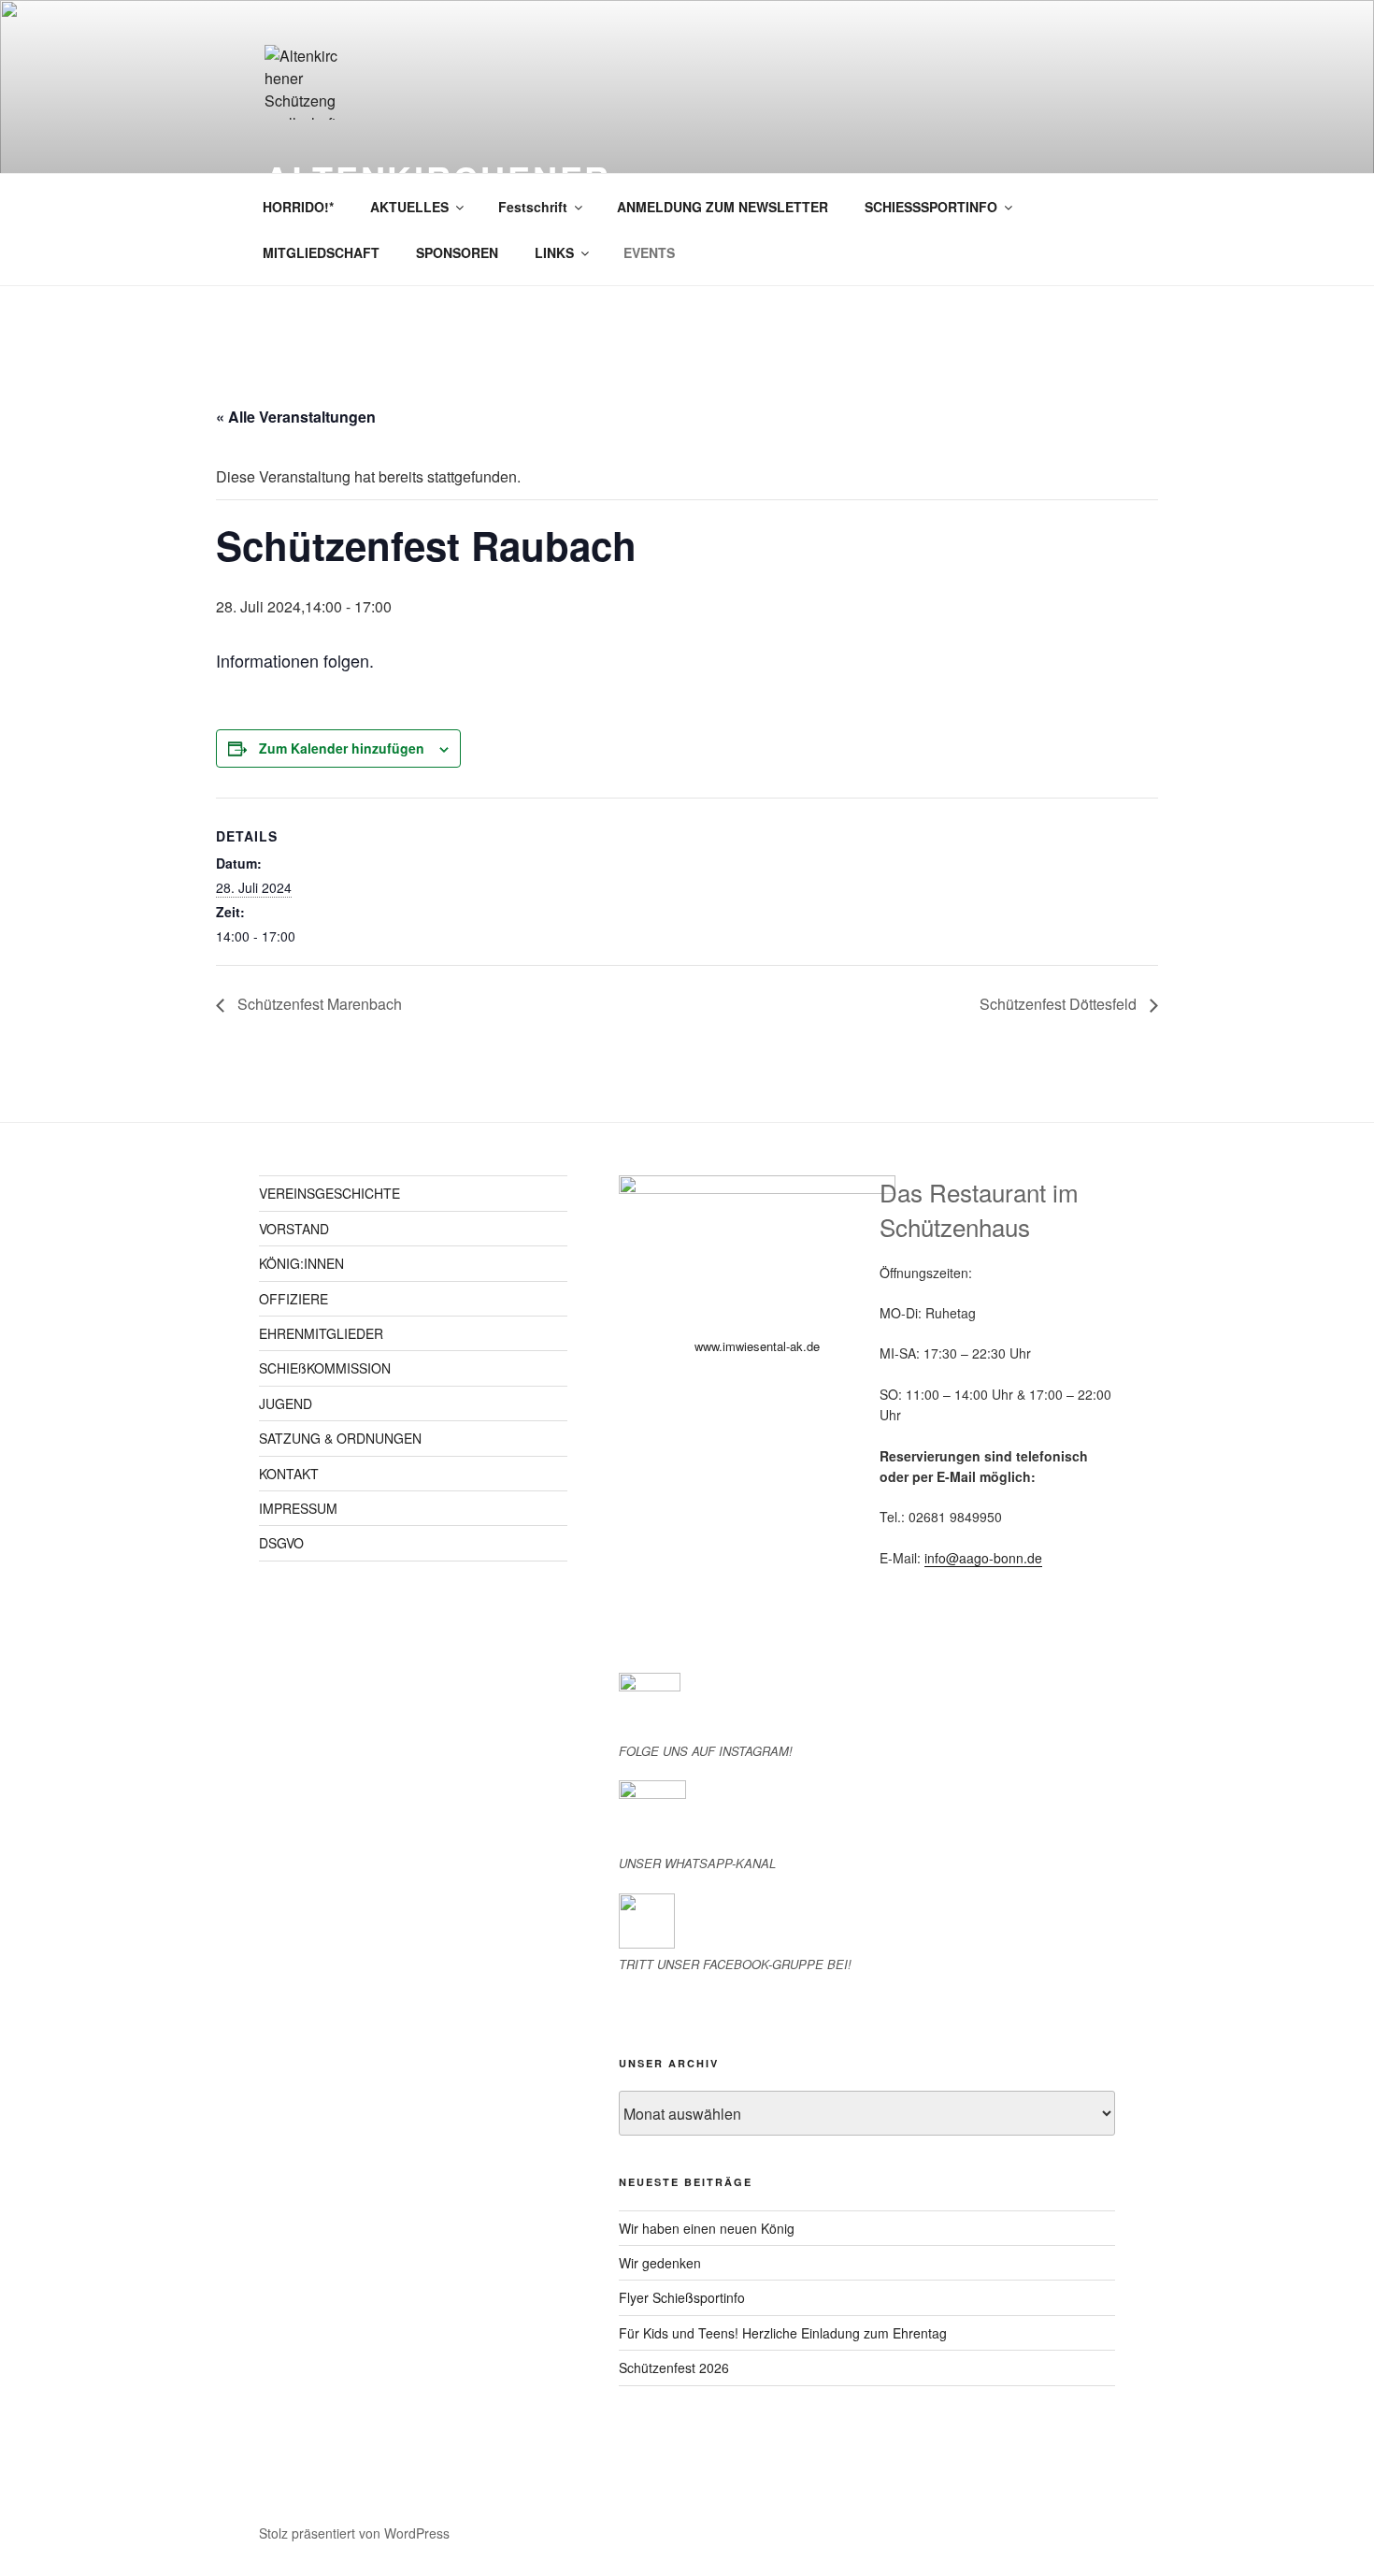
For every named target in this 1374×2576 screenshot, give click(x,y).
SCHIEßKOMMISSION (325, 1368)
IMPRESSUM (298, 1508)
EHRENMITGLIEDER (321, 1333)
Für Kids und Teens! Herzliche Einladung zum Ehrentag (783, 2333)
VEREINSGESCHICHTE (329, 1193)
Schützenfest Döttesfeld (1060, 1004)
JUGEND (286, 1403)
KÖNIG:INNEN (301, 1263)
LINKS (554, 252)
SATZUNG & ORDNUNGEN (340, 1438)
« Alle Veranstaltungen (296, 417)
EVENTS (649, 252)
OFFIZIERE (293, 1299)
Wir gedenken (660, 2263)
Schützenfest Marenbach (318, 1004)
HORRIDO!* (298, 207)
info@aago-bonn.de (983, 1558)
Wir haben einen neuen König (707, 2228)
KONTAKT (289, 1474)
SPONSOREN (457, 252)
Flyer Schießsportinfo (682, 2297)
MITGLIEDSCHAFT (321, 252)
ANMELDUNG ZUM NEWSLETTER (723, 207)
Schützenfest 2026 (674, 2367)
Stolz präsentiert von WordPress (354, 2533)
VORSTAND (294, 1229)
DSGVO (281, 1543)
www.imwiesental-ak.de (757, 1346)
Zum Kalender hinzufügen (342, 748)
